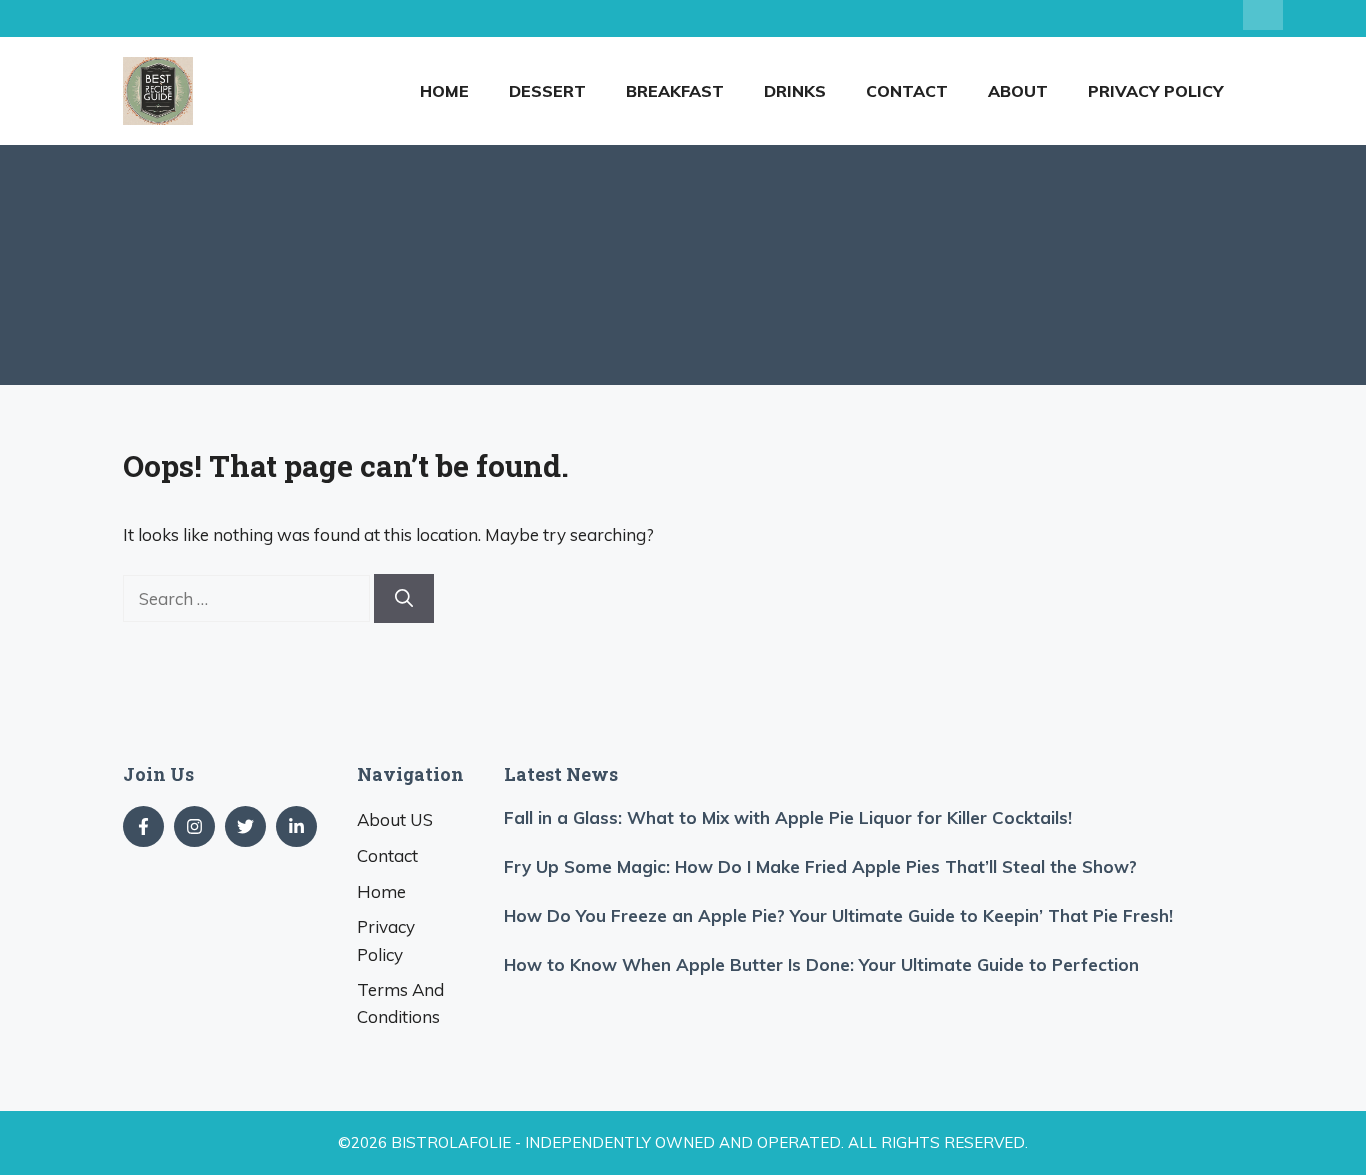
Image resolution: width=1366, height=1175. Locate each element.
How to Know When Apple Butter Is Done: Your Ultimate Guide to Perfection (821, 964)
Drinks (795, 91)
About (1018, 91)
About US (395, 819)
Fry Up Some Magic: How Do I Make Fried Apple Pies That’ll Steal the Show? (820, 866)
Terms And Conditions (400, 1003)
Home (444, 91)
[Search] (404, 598)
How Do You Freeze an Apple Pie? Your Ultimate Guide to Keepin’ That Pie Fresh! (838, 915)
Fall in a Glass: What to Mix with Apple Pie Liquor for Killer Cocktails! (788, 817)
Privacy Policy (1155, 91)
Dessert (547, 91)
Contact (907, 91)
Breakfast (675, 91)
